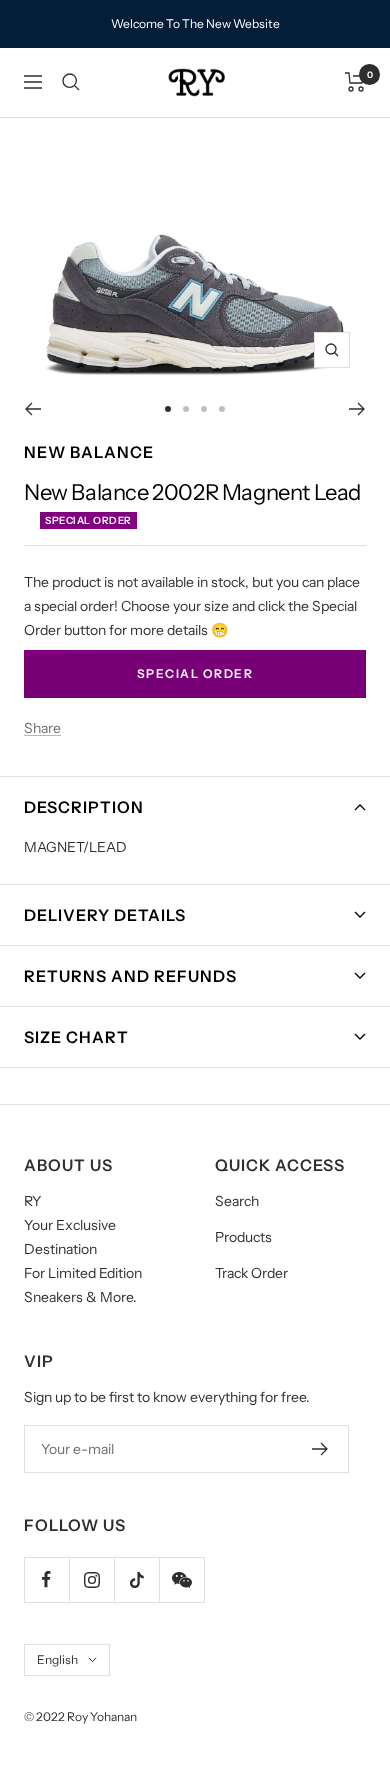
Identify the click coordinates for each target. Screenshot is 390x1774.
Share (42, 728)
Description (84, 807)
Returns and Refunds (130, 976)
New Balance (89, 452)
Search (237, 1201)
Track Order (251, 1273)
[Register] (320, 1449)
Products (243, 1237)
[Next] (357, 409)
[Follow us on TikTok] (136, 1579)
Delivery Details (105, 915)
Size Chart (76, 1037)
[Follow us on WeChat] (181, 1579)
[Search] (71, 82)
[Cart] (355, 82)
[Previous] (32, 409)
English (57, 1659)
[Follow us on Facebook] (46, 1579)
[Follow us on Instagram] (91, 1579)
